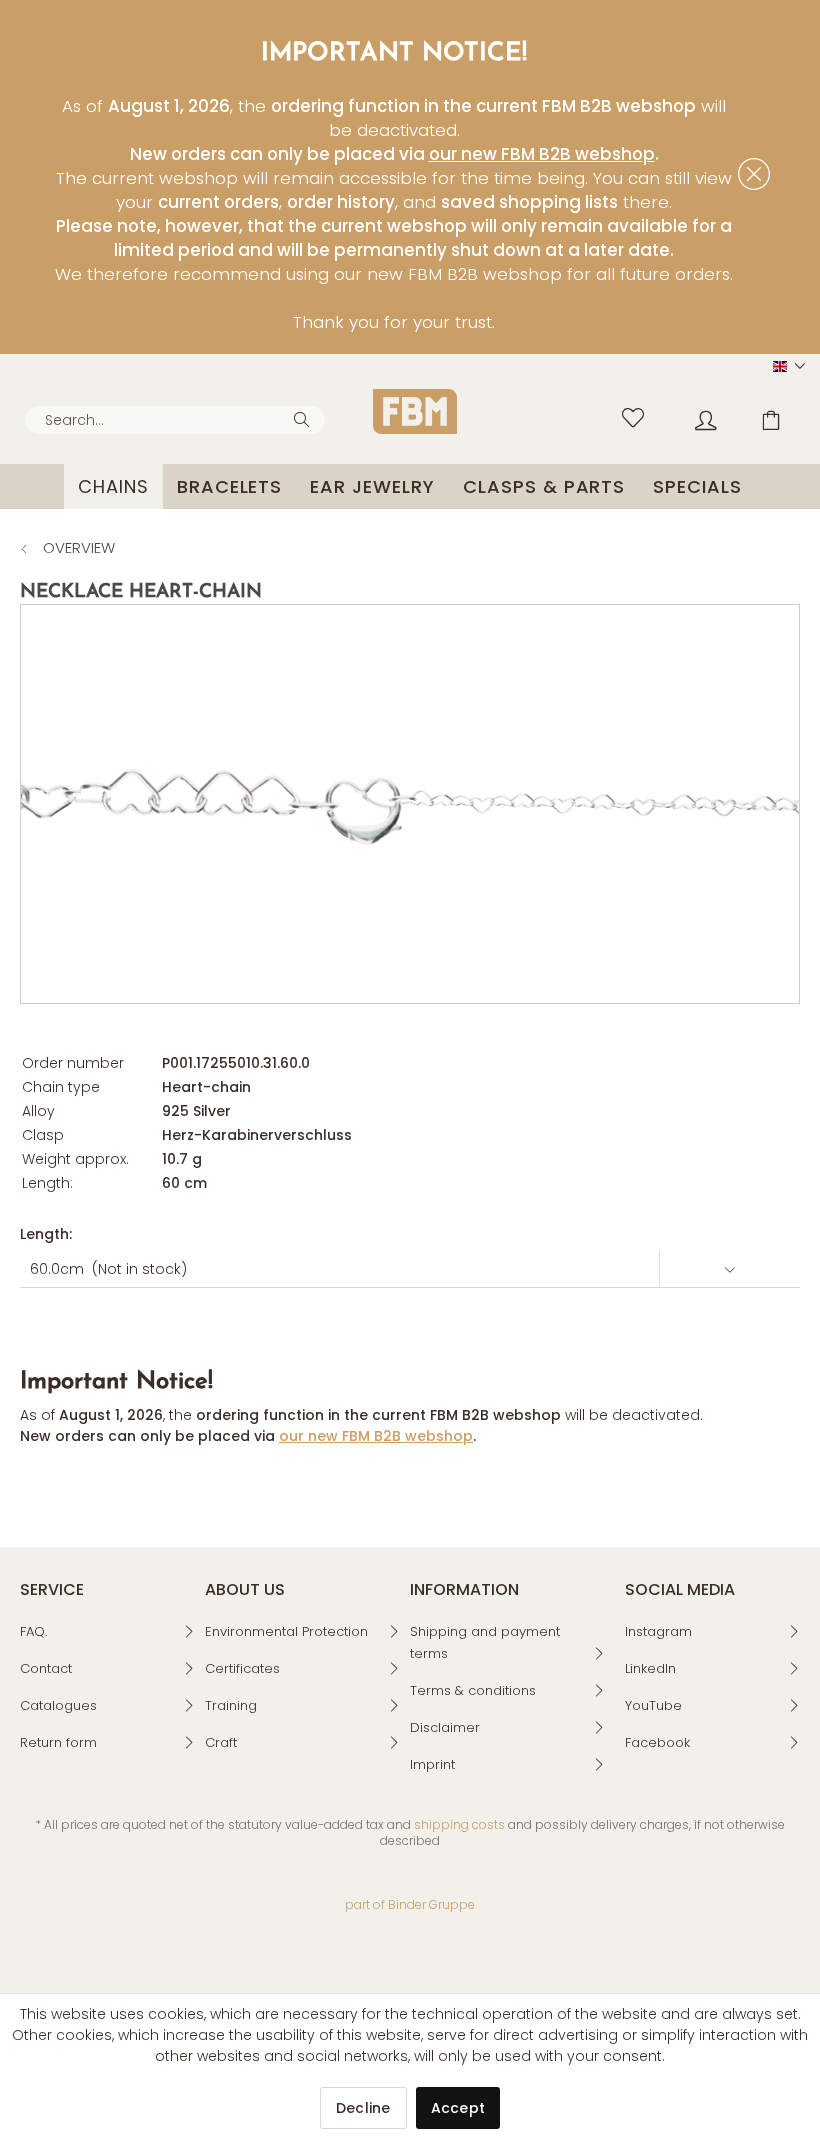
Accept (458, 2108)
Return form (58, 1742)
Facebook (657, 1742)
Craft (221, 1742)
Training (231, 1705)
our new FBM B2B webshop (542, 154)
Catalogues (58, 1705)
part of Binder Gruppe (410, 1904)
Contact (46, 1668)
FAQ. (33, 1631)
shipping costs (459, 1824)
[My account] (691, 415)
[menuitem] (175, 420)
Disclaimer (445, 1727)
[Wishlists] (622, 415)
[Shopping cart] (760, 415)
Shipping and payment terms (485, 1642)
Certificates (242, 1668)
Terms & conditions (473, 1690)
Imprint (432, 1764)
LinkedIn (650, 1668)
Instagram (658, 1631)
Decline (363, 2108)
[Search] (304, 418)
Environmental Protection (286, 1631)
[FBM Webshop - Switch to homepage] (415, 411)
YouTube (653, 1705)
